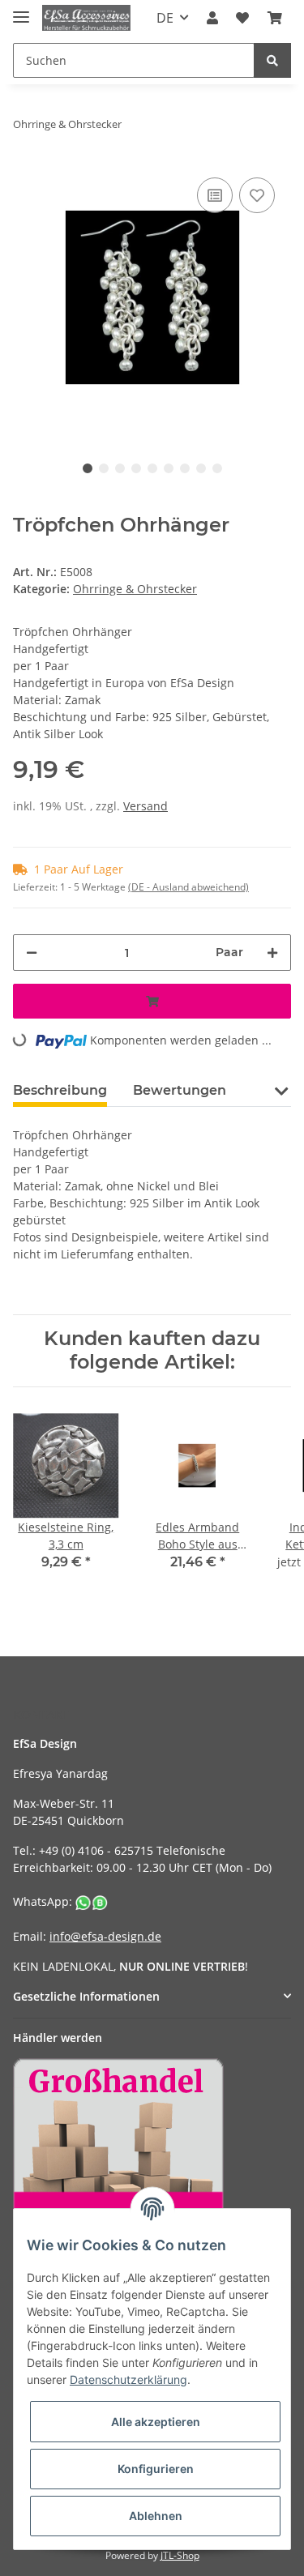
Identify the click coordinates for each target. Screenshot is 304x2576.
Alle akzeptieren (156, 2422)
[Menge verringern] (32, 953)
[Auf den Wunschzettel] (257, 195)
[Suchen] (272, 60)
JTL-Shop (180, 2555)
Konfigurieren (156, 2469)
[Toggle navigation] (21, 10)
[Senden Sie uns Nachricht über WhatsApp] (92, 1901)
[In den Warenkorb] (152, 1001)
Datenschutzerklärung (128, 2379)
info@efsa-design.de (105, 1936)
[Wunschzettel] (242, 18)
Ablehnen (156, 2516)
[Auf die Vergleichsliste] (215, 195)
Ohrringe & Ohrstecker (135, 589)
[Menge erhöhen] (272, 953)
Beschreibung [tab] (60, 1090)
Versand (146, 806)
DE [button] (165, 18)
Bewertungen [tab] (180, 1090)
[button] (212, 18)
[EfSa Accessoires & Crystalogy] (86, 18)
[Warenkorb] (275, 18)
